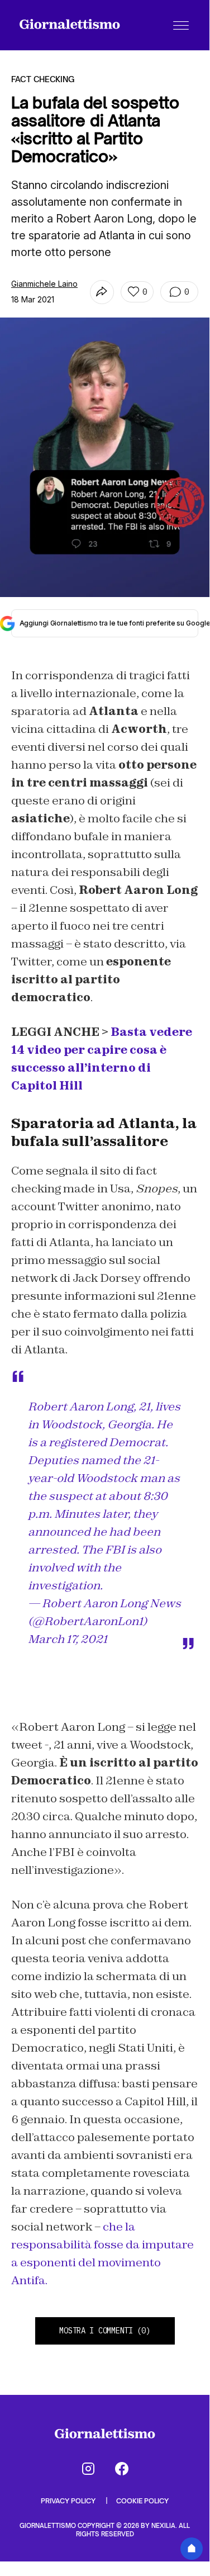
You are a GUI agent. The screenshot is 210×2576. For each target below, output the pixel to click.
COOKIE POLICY (142, 2501)
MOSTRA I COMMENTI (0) (104, 2331)
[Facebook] (122, 2469)
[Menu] (181, 25)
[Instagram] (88, 2469)
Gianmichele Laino (44, 284)
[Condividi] (102, 292)
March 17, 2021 (68, 1639)
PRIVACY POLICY (69, 2501)
